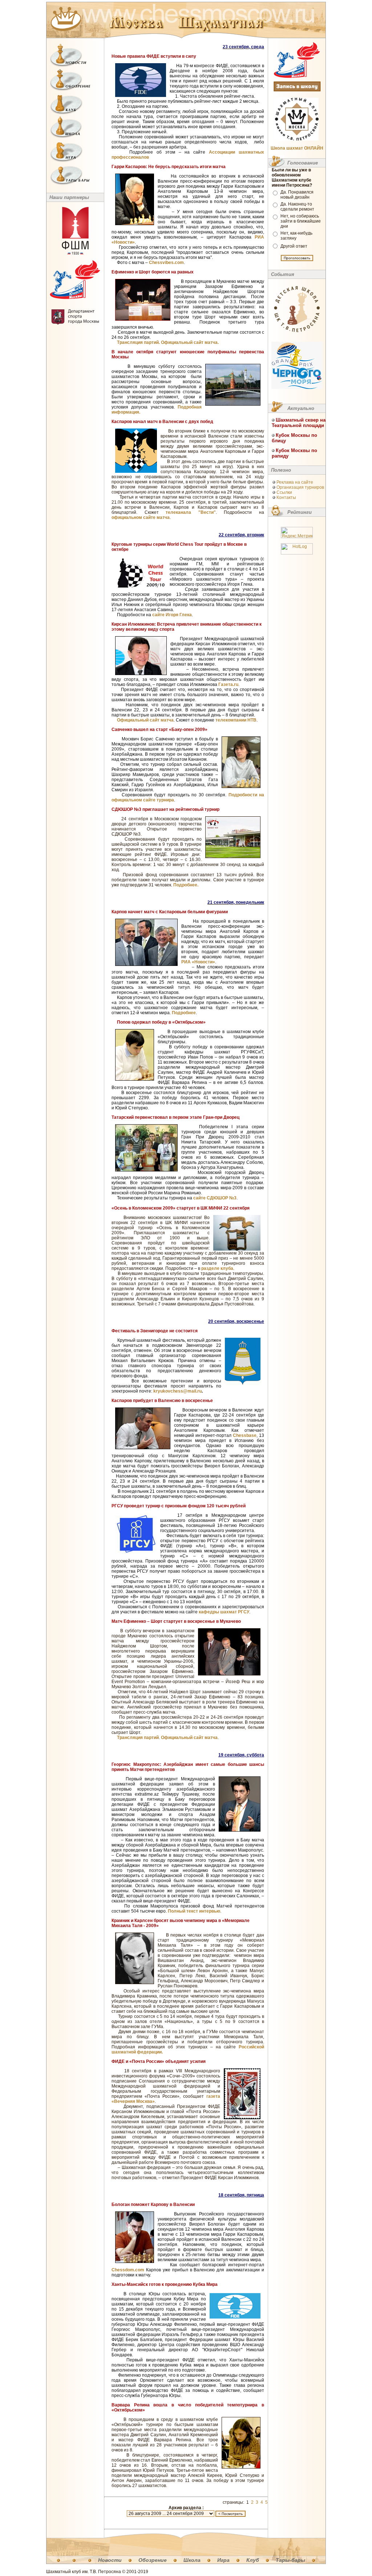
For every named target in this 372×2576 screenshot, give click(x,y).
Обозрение (153, 2560)
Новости (110, 2560)
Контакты (286, 497)
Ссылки (284, 492)
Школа (192, 2560)
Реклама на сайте (295, 482)
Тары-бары (290, 2560)
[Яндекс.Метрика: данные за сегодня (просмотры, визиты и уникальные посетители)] (297, 533)
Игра (223, 2560)
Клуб (253, 2560)
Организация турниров (300, 487)
